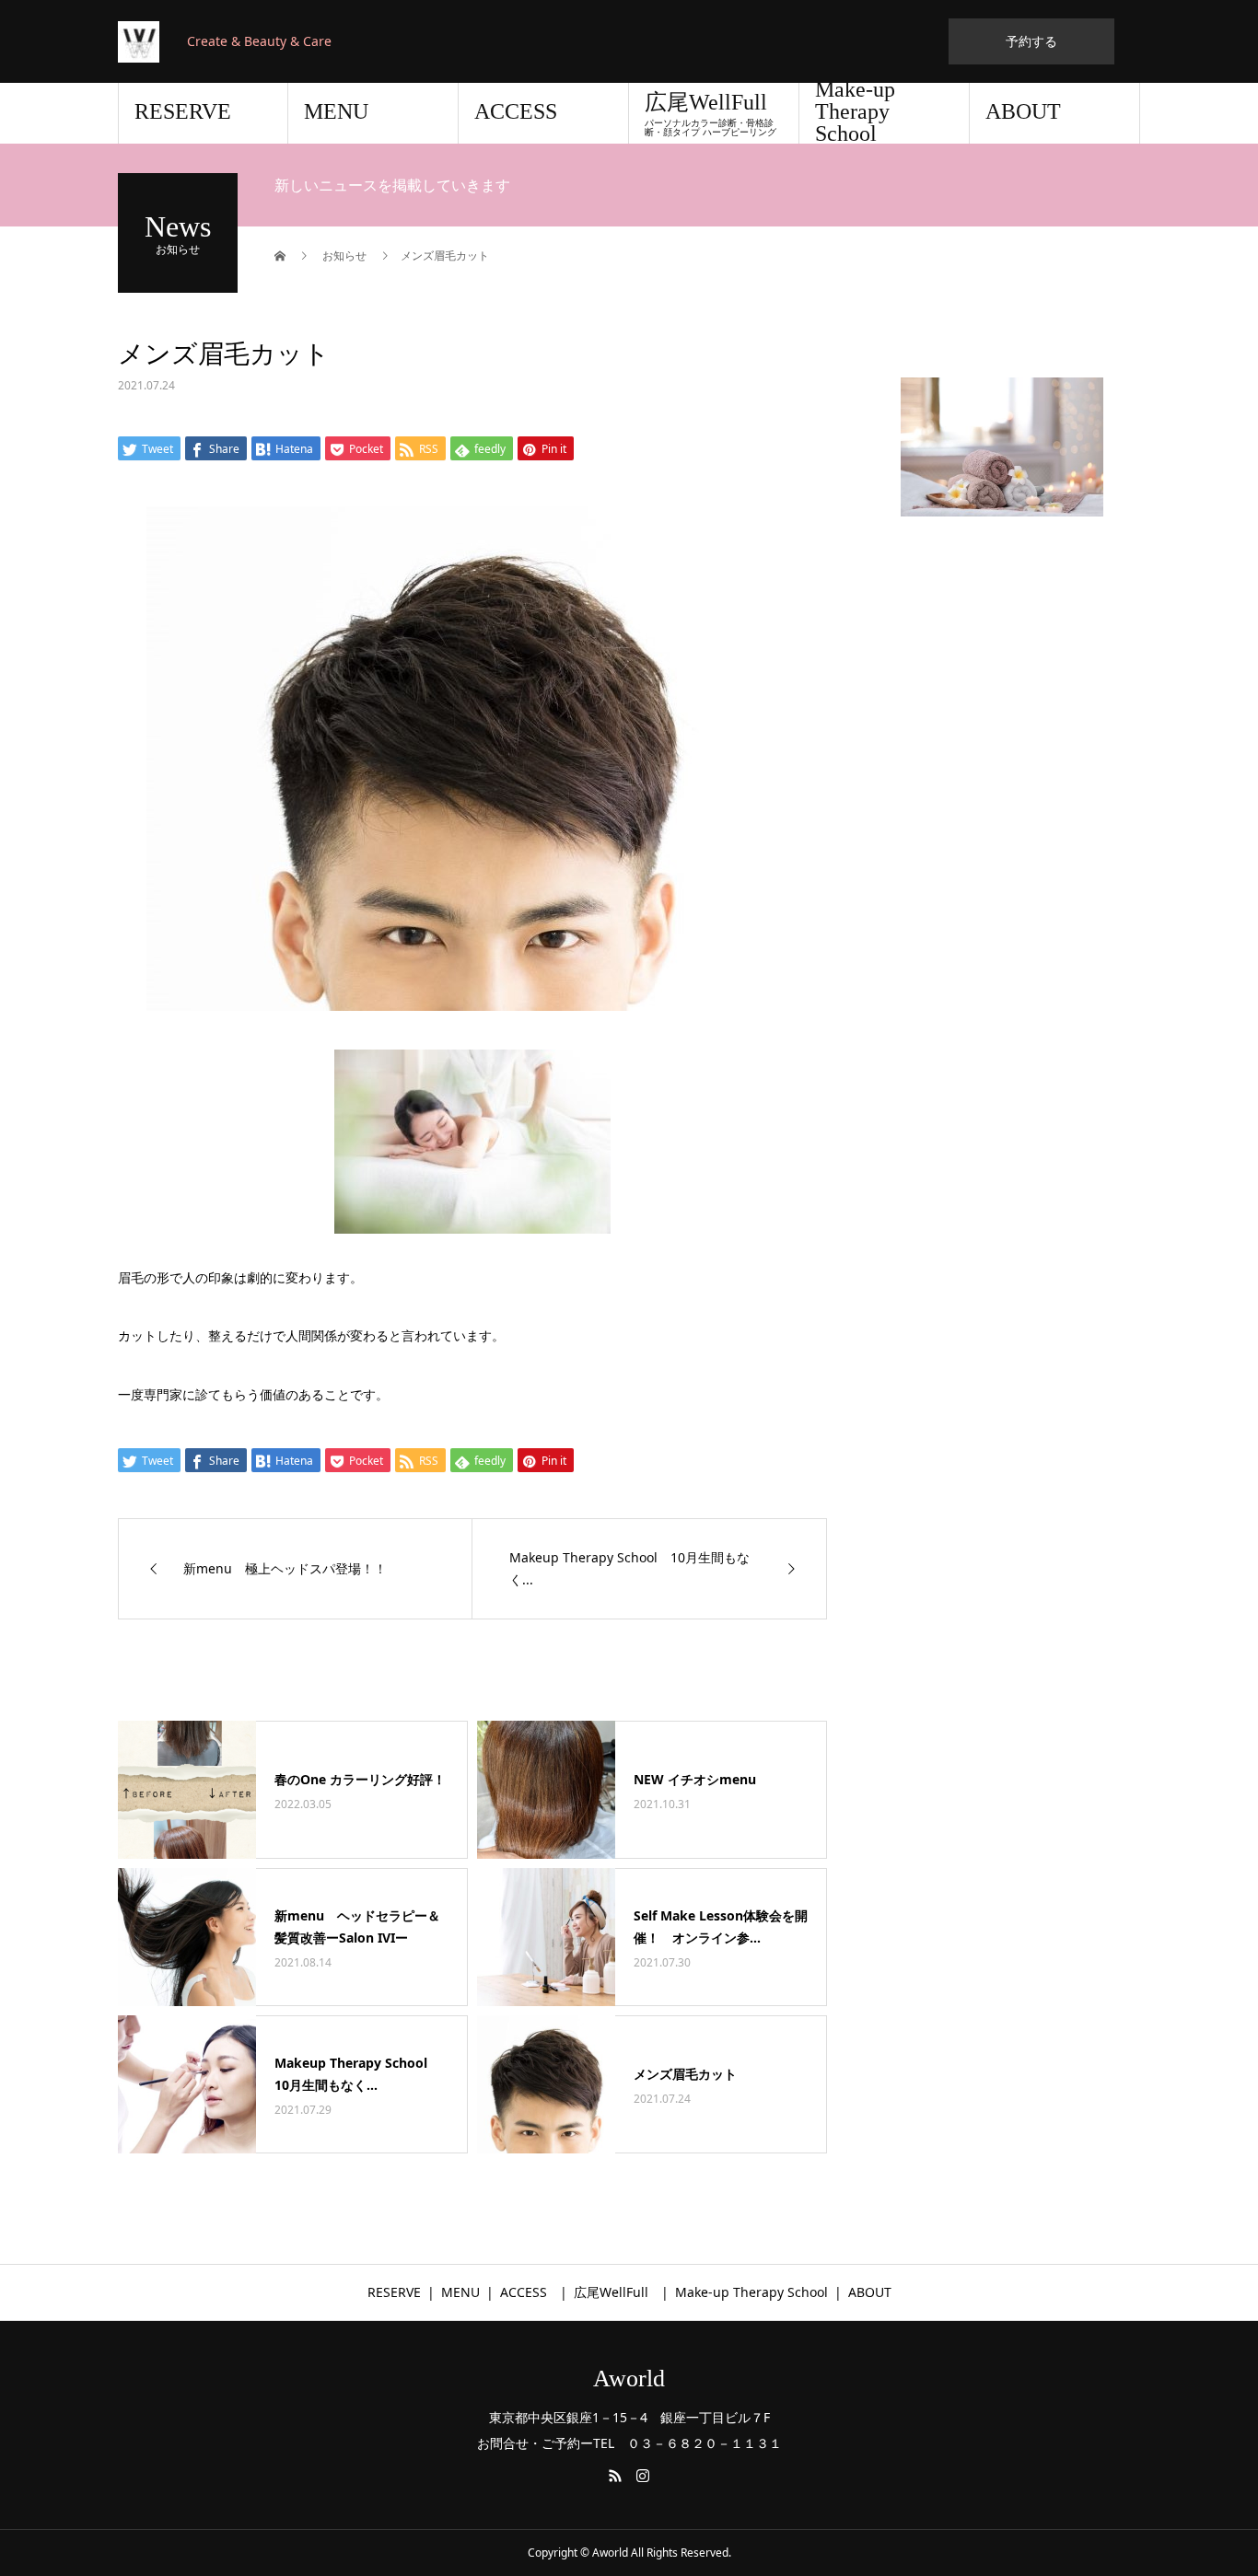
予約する (1031, 41)
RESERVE (183, 111)
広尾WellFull (717, 114)
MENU (336, 111)
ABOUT (1023, 111)
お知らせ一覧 (756, 1689)
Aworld (629, 2379)
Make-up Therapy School (855, 113)
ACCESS (516, 111)
